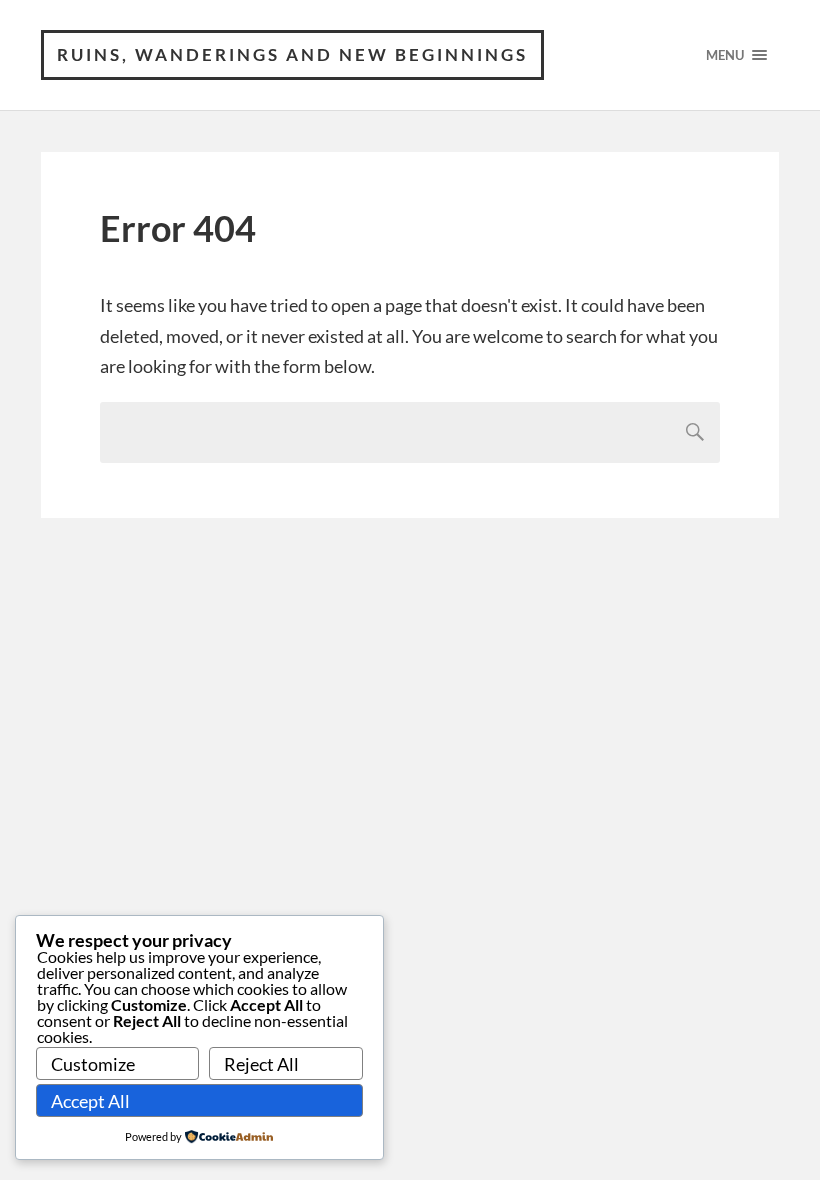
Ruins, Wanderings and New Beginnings (292, 54)
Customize (93, 1064)
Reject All (261, 1064)
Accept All (90, 1101)
